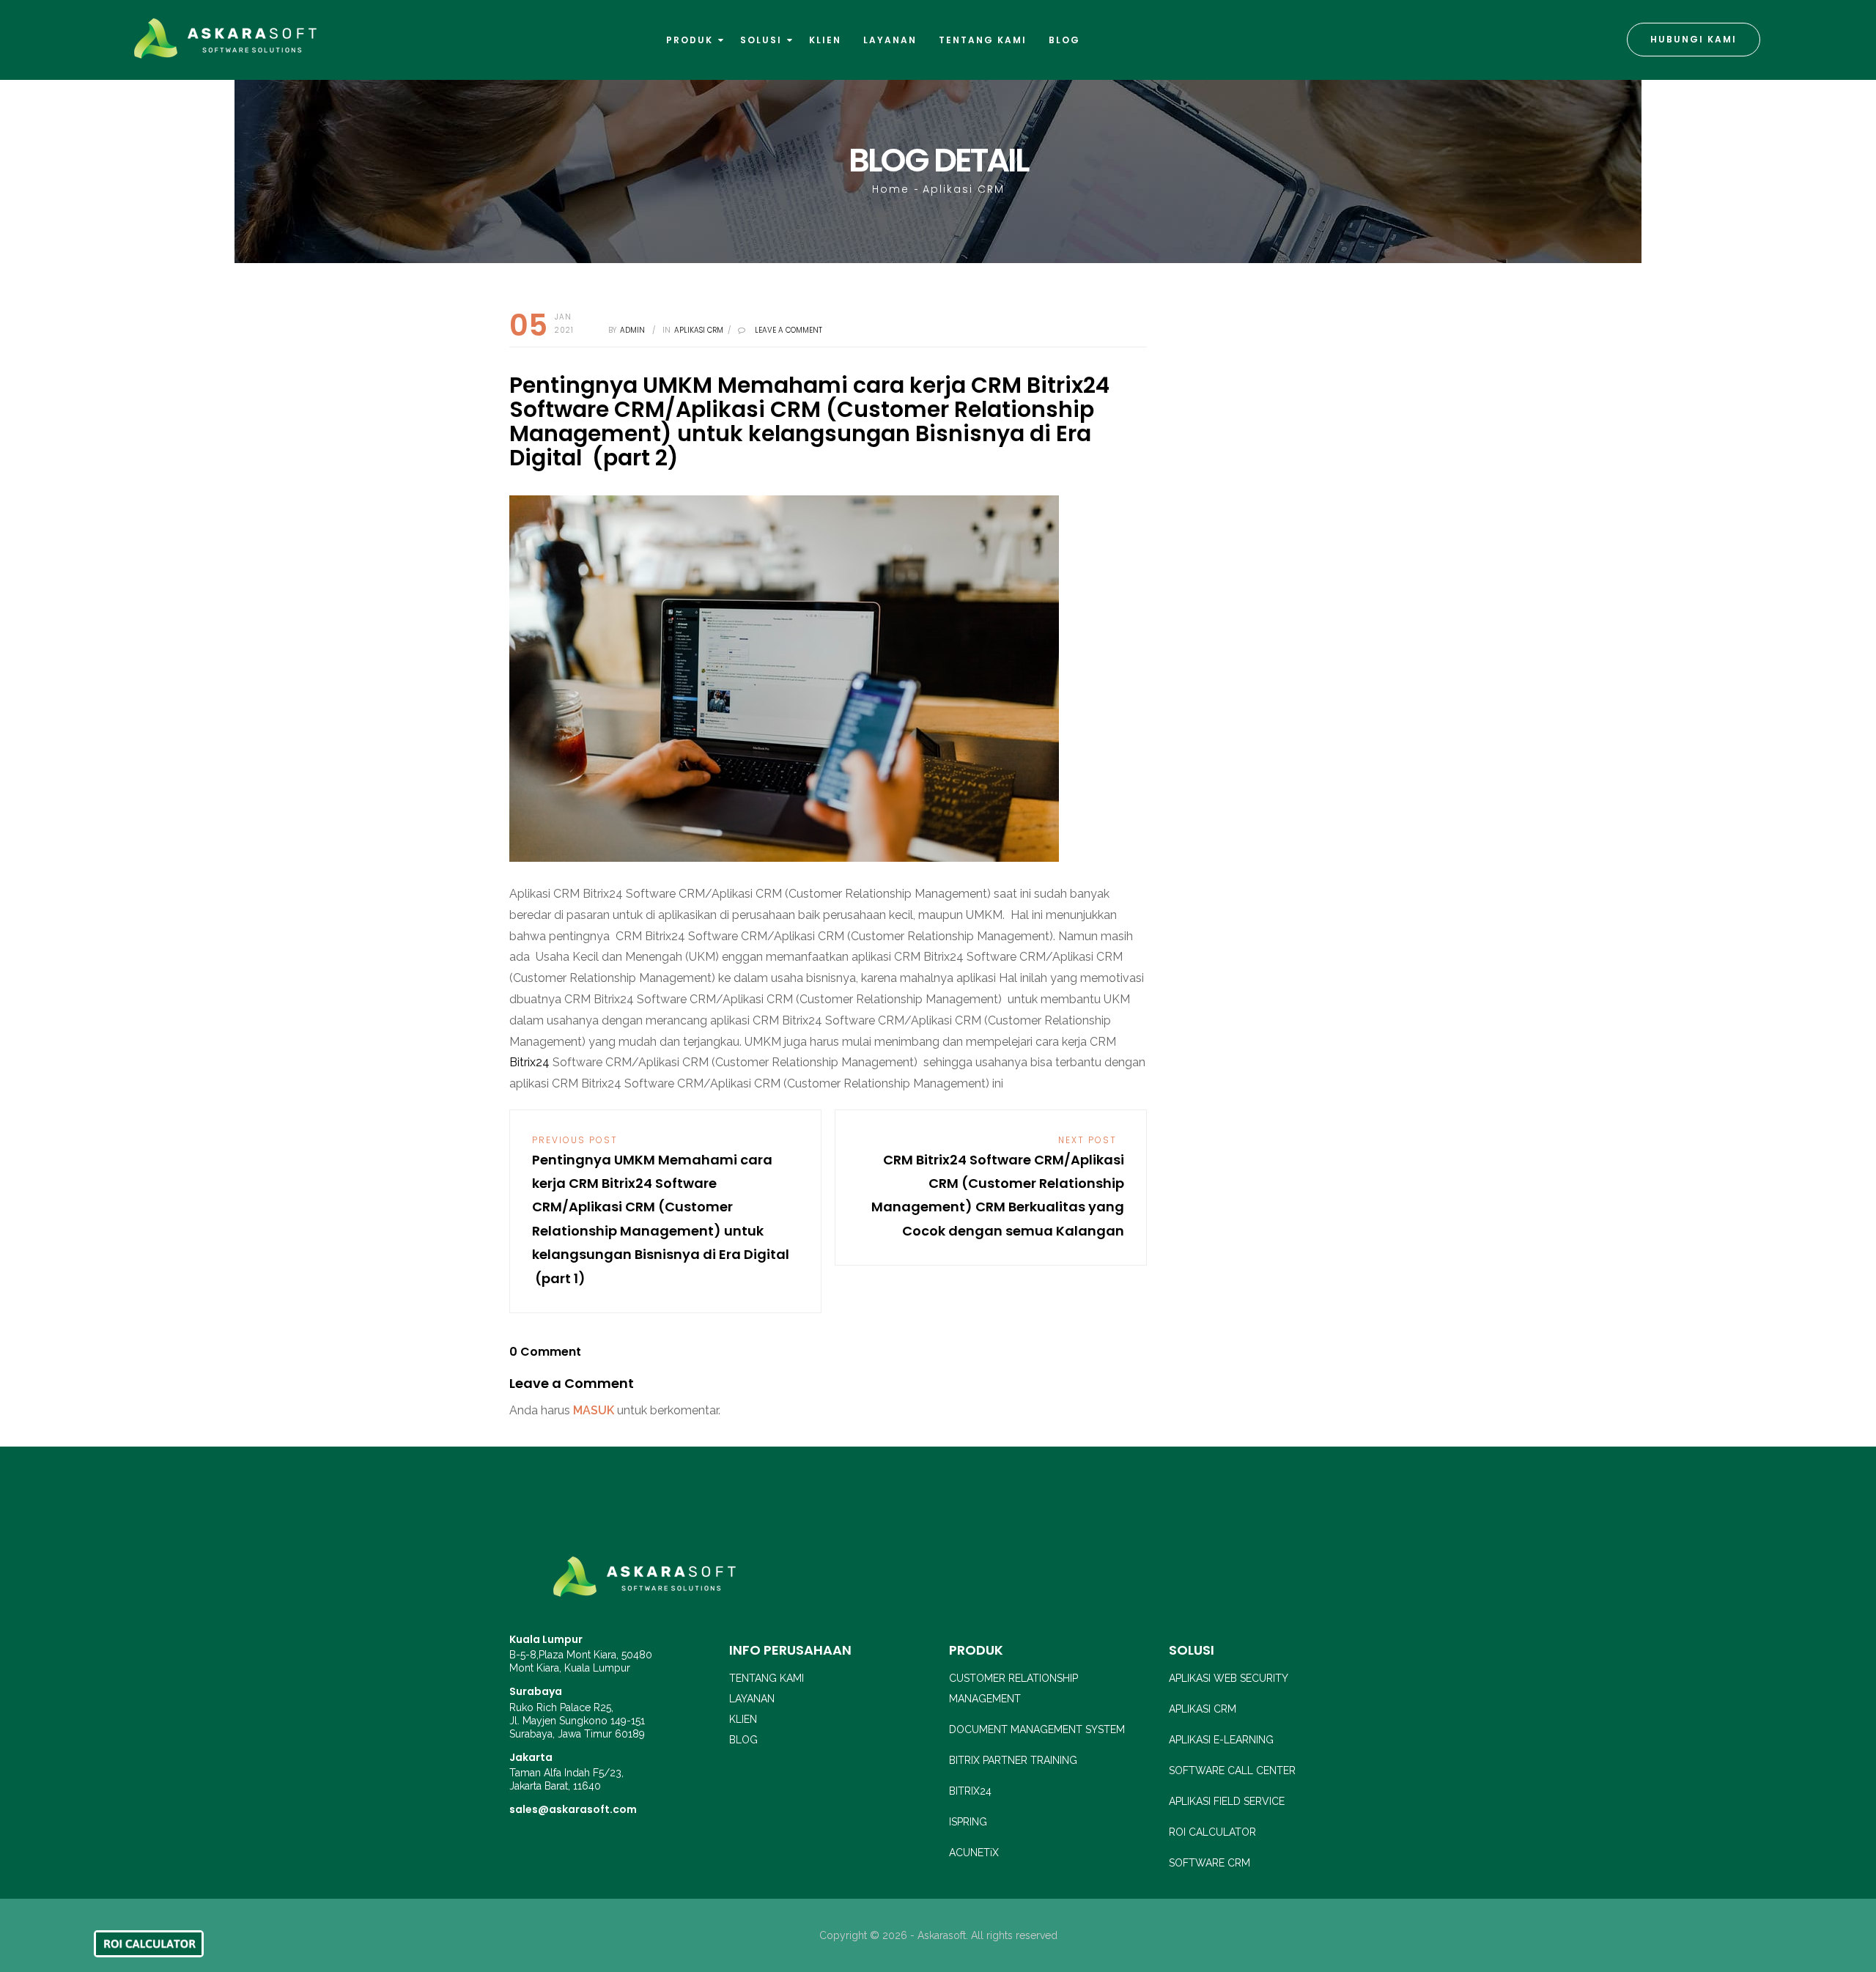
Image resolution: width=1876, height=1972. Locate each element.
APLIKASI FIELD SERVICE (1227, 1801)
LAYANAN (752, 1699)
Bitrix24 (529, 1062)
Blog (1064, 40)
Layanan (890, 40)
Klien (825, 40)
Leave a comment (789, 330)
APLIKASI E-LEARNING (1221, 1740)
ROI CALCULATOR (1212, 1832)
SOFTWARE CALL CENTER (1232, 1770)
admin (632, 330)
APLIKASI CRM (1203, 1709)
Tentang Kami (983, 40)
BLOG (743, 1740)
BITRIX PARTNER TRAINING (1013, 1760)
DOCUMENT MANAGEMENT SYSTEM (1037, 1729)
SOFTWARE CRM (1210, 1863)
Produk (691, 40)
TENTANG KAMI (767, 1678)
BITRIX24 (970, 1791)
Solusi (763, 40)
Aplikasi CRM (964, 189)
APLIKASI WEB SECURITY (1229, 1678)
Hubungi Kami (1694, 39)
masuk (594, 1410)
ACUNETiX (974, 1853)
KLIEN (743, 1719)
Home (891, 189)
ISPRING (968, 1822)
